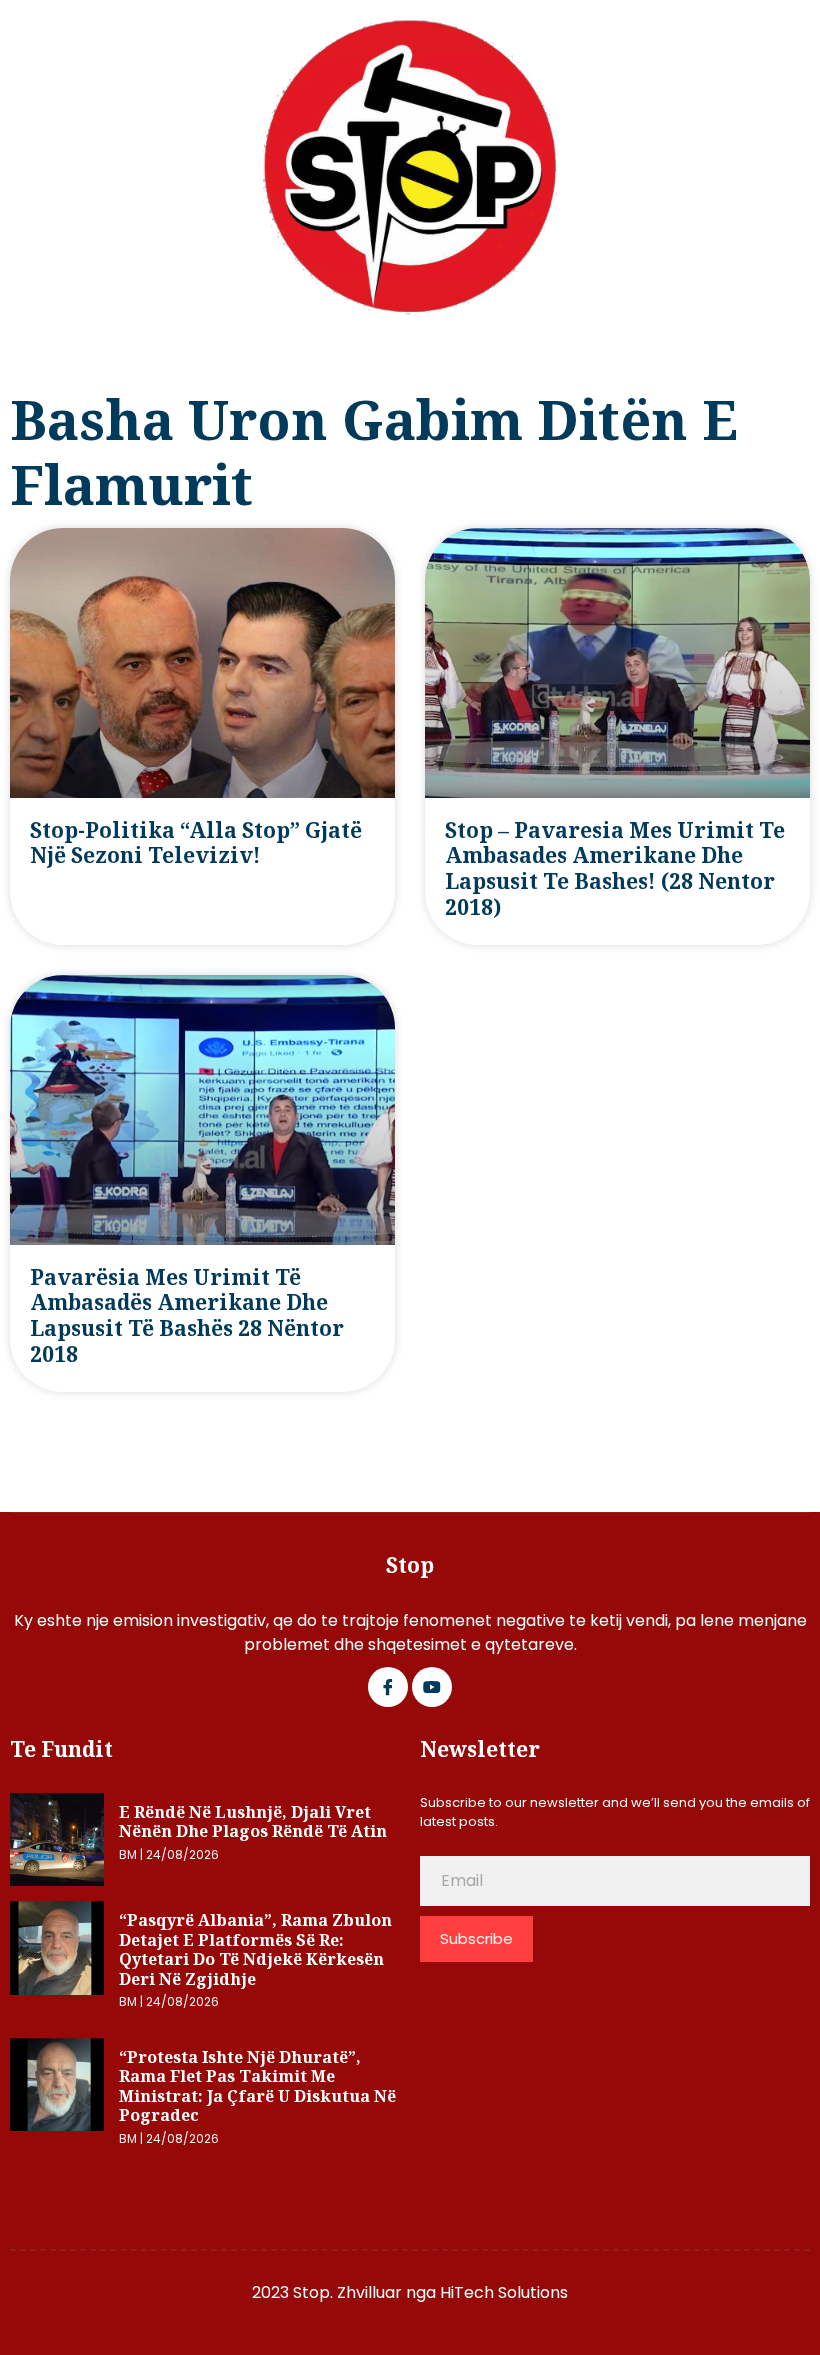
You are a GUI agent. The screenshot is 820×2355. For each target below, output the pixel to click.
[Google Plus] (432, 1687)
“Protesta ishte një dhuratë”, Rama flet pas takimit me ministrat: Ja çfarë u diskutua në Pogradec (257, 2086)
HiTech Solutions (504, 2292)
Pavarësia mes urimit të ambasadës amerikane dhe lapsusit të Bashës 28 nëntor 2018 (187, 1315)
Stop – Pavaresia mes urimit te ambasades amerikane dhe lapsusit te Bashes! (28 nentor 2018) (615, 868)
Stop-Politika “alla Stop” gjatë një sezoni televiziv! (196, 843)
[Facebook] (388, 1687)
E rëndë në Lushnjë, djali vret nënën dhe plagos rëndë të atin (253, 1822)
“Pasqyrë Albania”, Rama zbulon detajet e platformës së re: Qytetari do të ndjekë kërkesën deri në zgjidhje (255, 1949)
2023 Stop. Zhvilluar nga (346, 2292)
